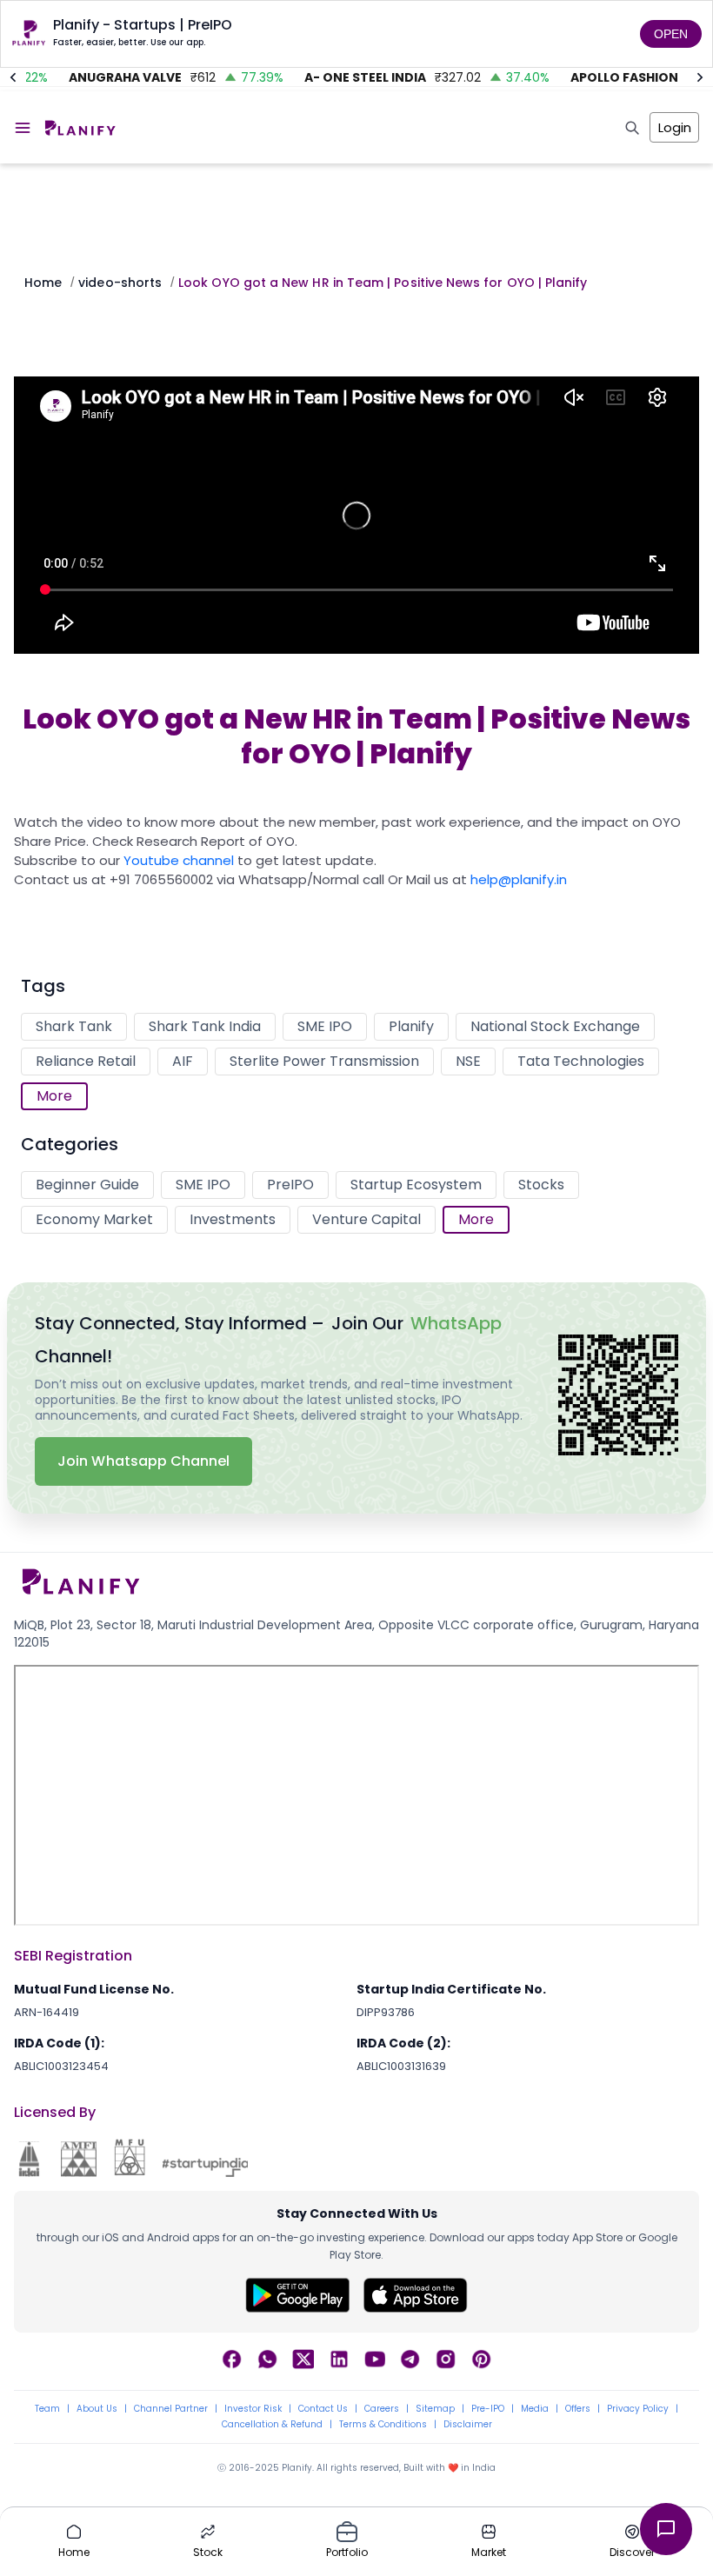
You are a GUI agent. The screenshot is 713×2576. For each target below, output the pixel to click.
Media (535, 2409)
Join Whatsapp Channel (143, 1461)
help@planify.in (519, 879)
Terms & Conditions (383, 2425)
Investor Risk (253, 2409)
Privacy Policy (638, 2409)
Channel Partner (171, 2409)
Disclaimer (468, 2425)
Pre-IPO (488, 2409)
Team (47, 2409)
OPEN (671, 34)
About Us (97, 2409)
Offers (578, 2409)
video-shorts (120, 283)
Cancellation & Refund (272, 2425)
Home (43, 283)
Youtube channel (179, 860)
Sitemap (435, 2409)
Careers (382, 2409)
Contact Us (323, 2409)
